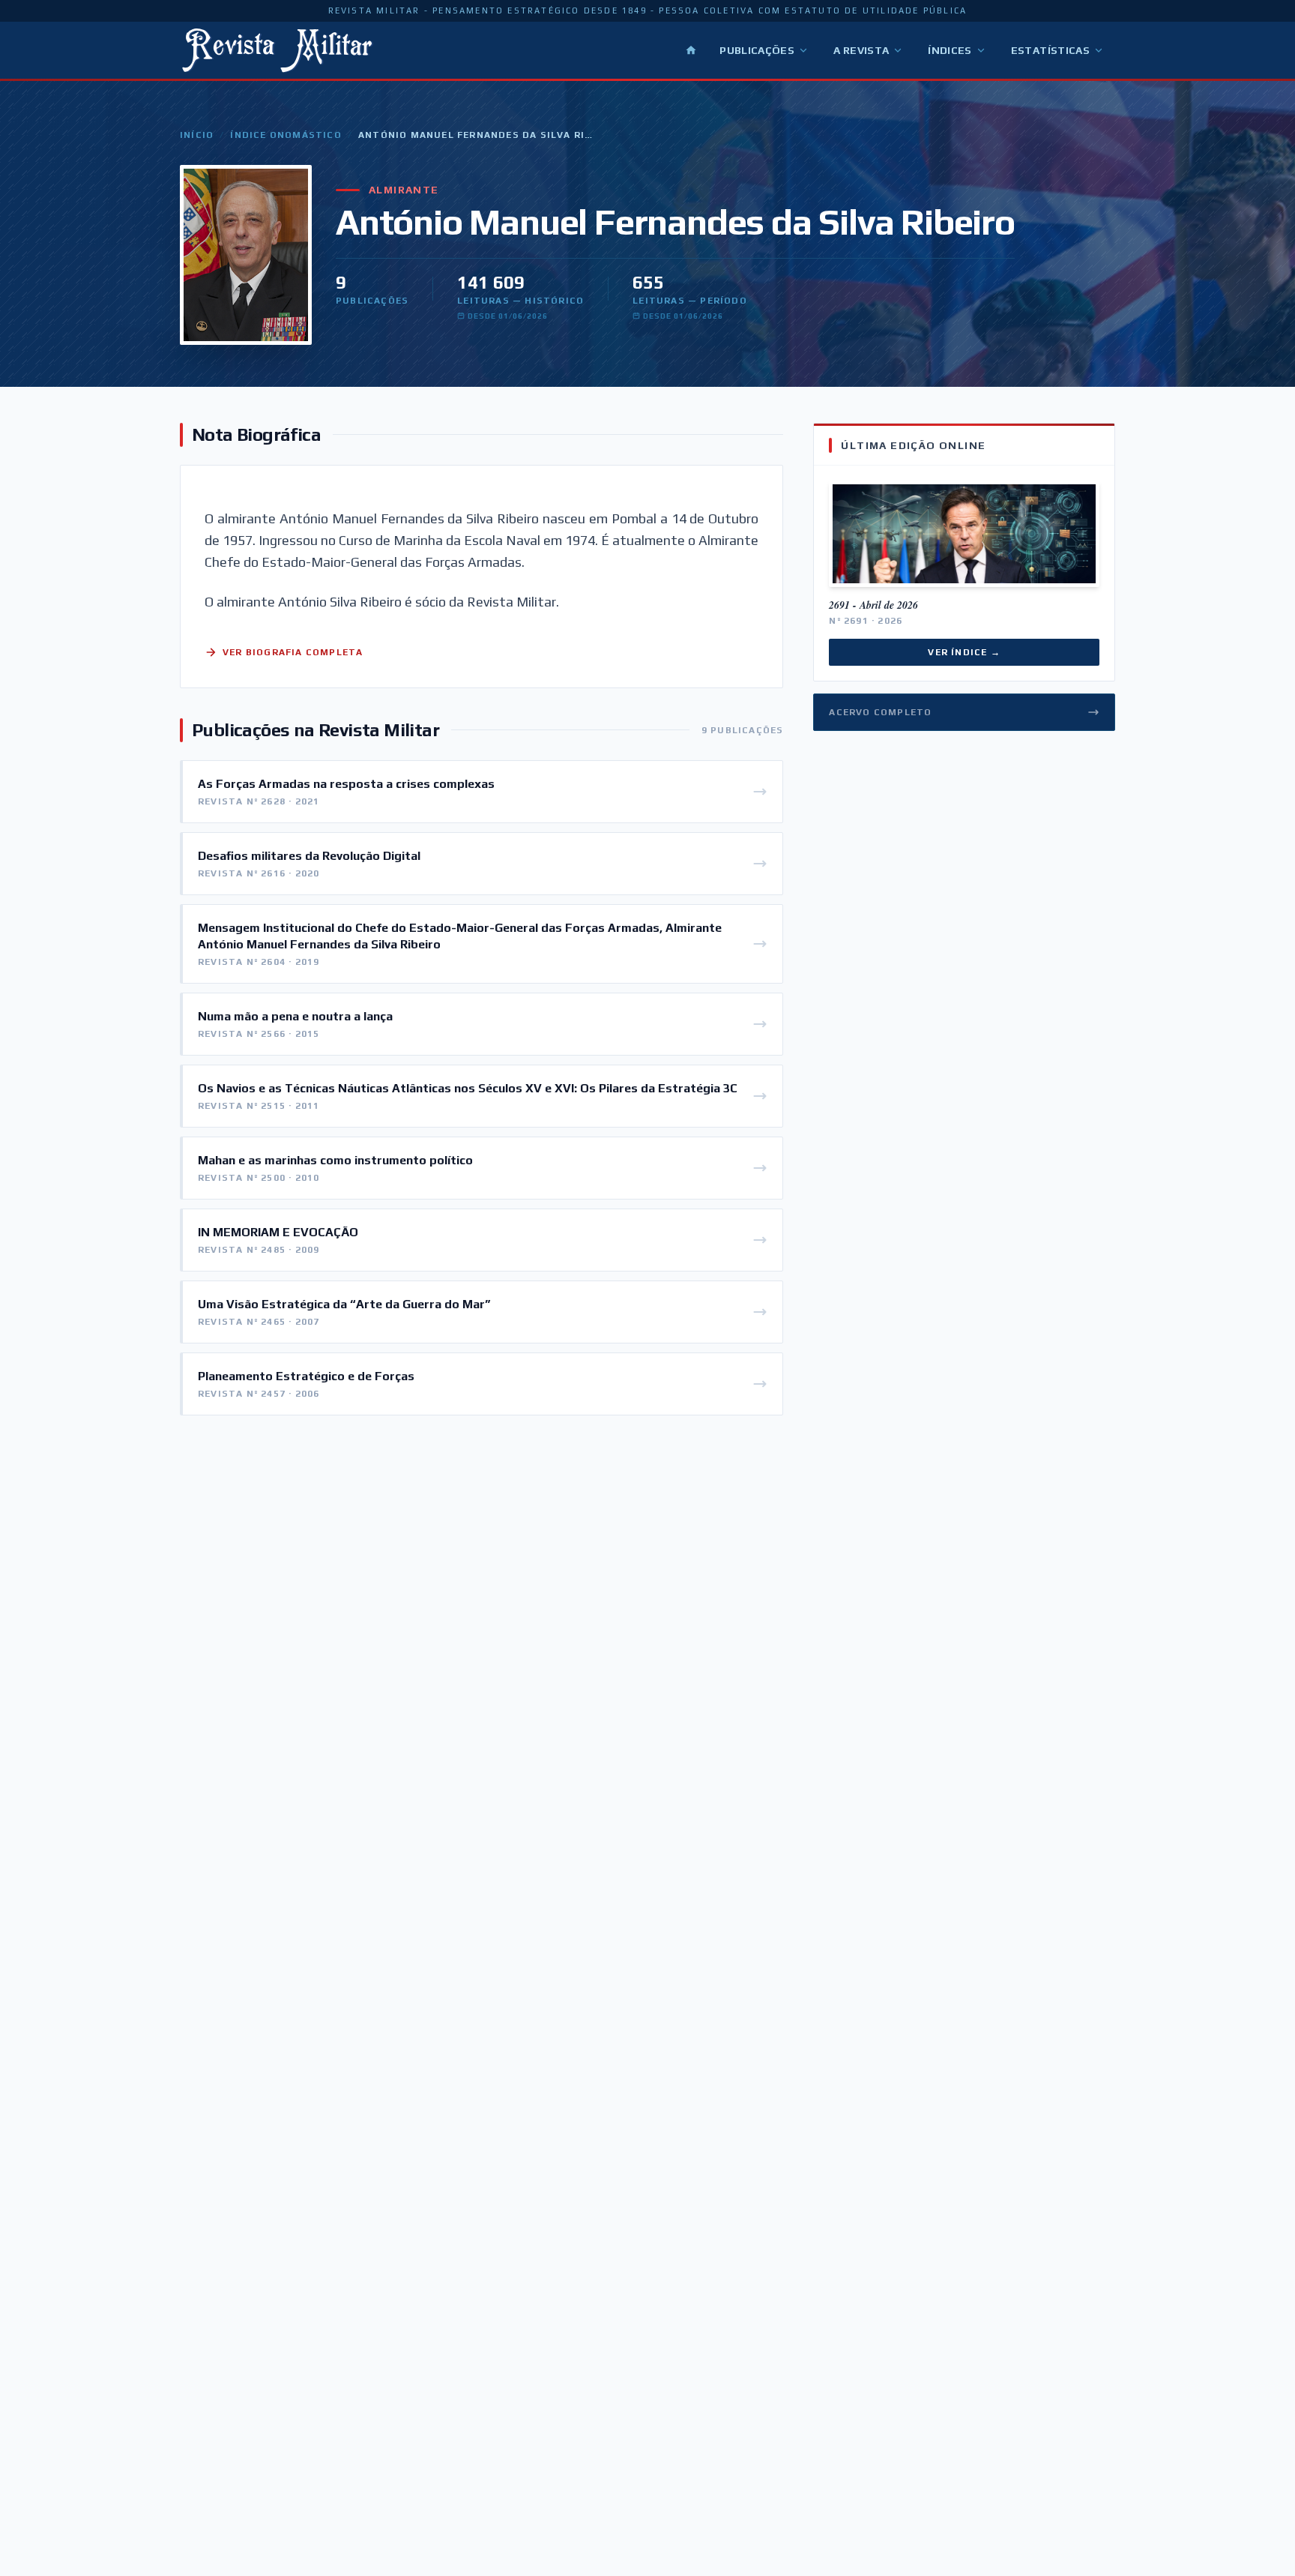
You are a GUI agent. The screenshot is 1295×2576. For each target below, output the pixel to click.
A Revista (861, 50)
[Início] (691, 50)
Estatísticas (1050, 50)
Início (197, 135)
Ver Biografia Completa (293, 652)
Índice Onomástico (286, 135)
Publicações (757, 50)
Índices (950, 50)
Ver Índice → (964, 652)
